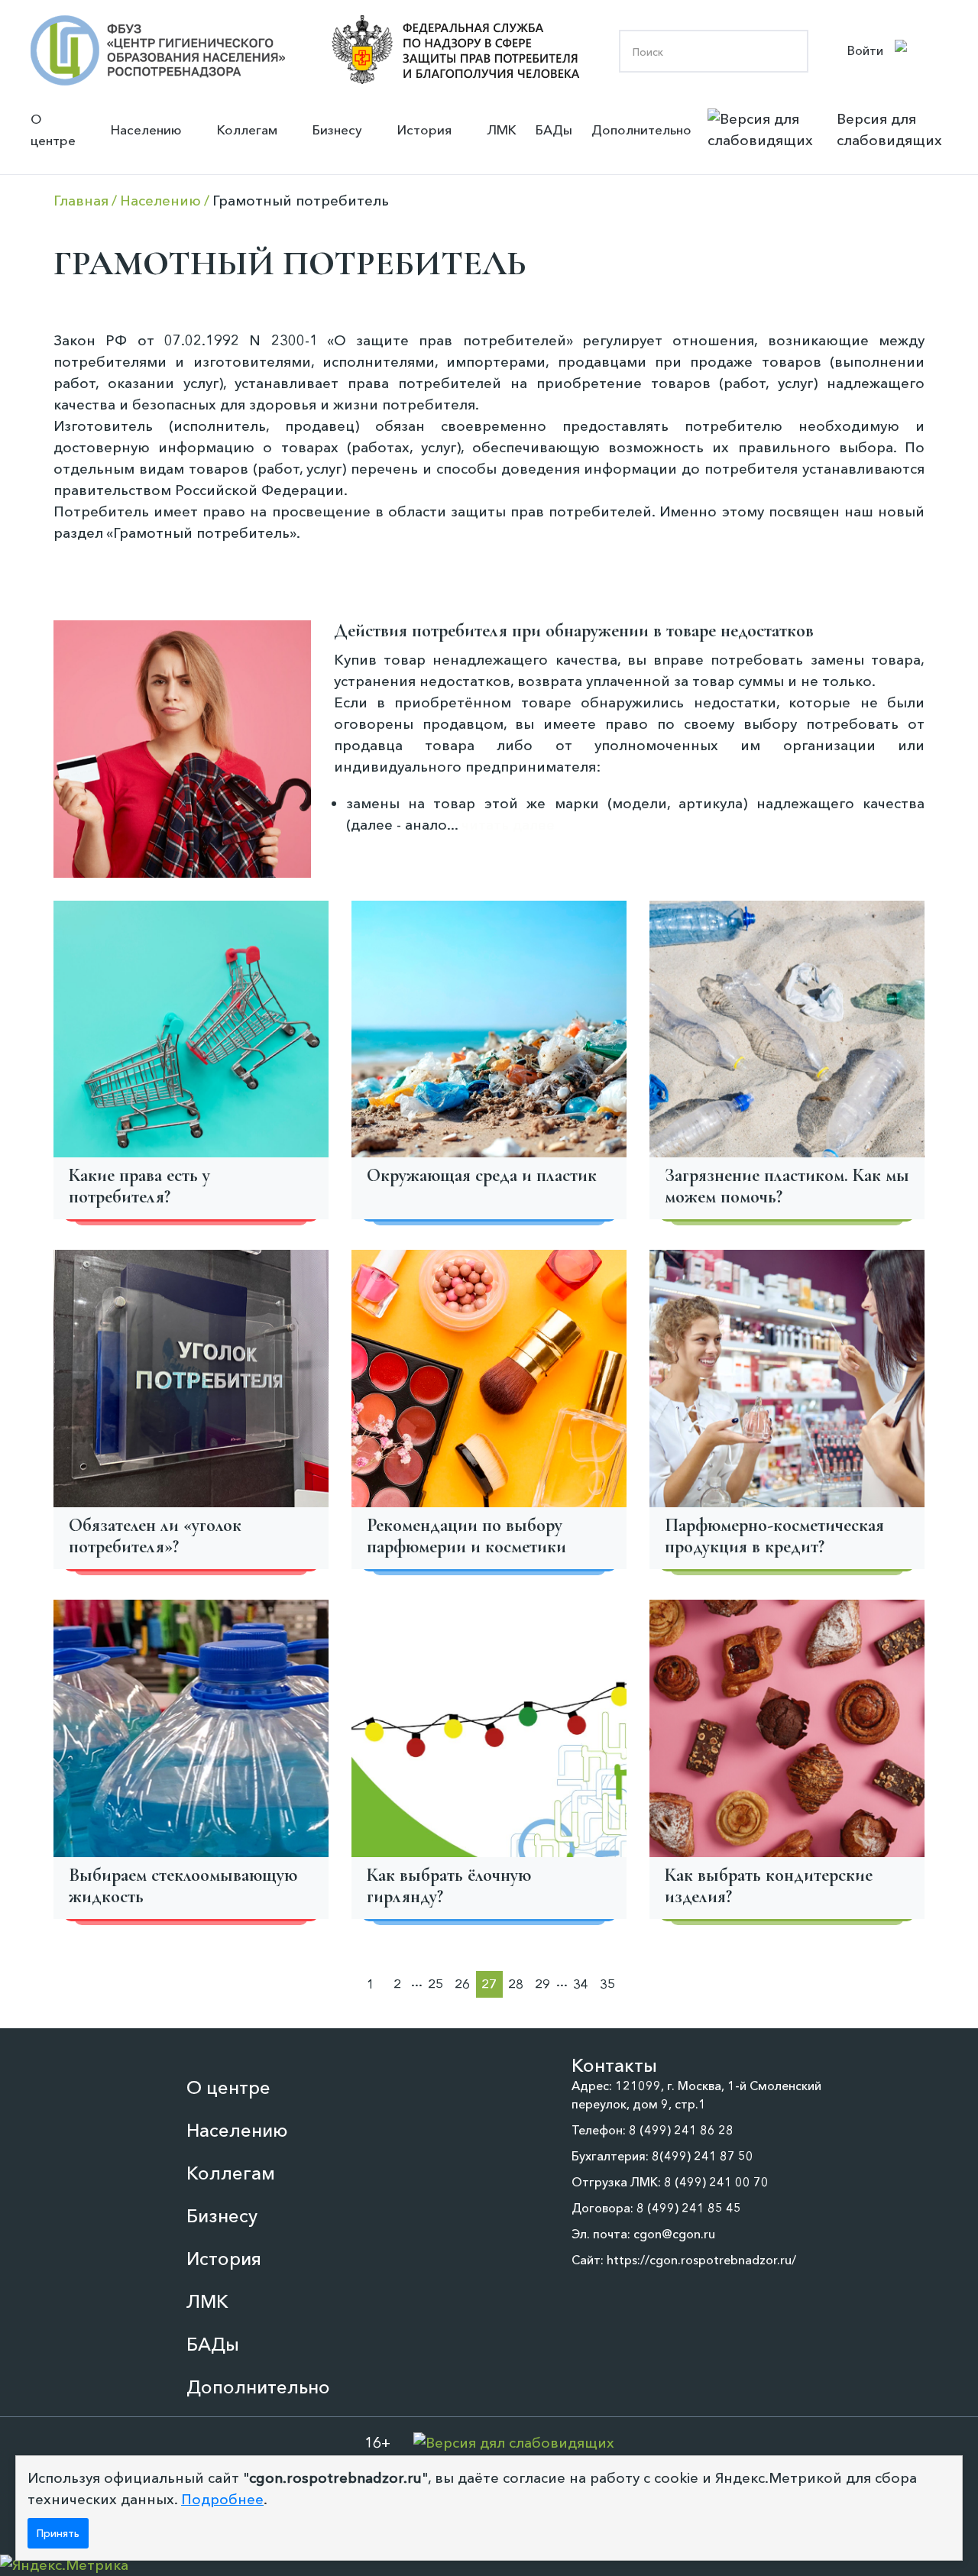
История (424, 129)
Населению (146, 129)
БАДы (554, 129)
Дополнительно (641, 129)
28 (516, 1984)
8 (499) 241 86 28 (681, 2130)
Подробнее (222, 2499)
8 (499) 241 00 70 (716, 2182)
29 (542, 1984)
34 (581, 1984)
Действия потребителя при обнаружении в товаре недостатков (574, 631)
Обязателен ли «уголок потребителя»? (155, 1536)
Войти (865, 50)
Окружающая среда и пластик (482, 1176)
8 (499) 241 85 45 (689, 2208)
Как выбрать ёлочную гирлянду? (449, 1886)
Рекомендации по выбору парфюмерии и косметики (466, 1536)
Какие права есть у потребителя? (139, 1186)
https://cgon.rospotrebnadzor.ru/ (701, 2260)
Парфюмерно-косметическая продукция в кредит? (774, 1536)
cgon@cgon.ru (674, 2234)
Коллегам (247, 129)
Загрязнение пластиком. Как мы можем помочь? (787, 1186)
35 (607, 1984)
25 (436, 1984)
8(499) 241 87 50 (703, 2156)
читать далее (508, 825)
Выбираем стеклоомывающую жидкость (183, 1886)
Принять (58, 2533)
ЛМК (502, 129)
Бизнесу (337, 129)
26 (462, 1984)
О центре (53, 129)
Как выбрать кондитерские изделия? (769, 1886)
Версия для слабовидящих (889, 129)
